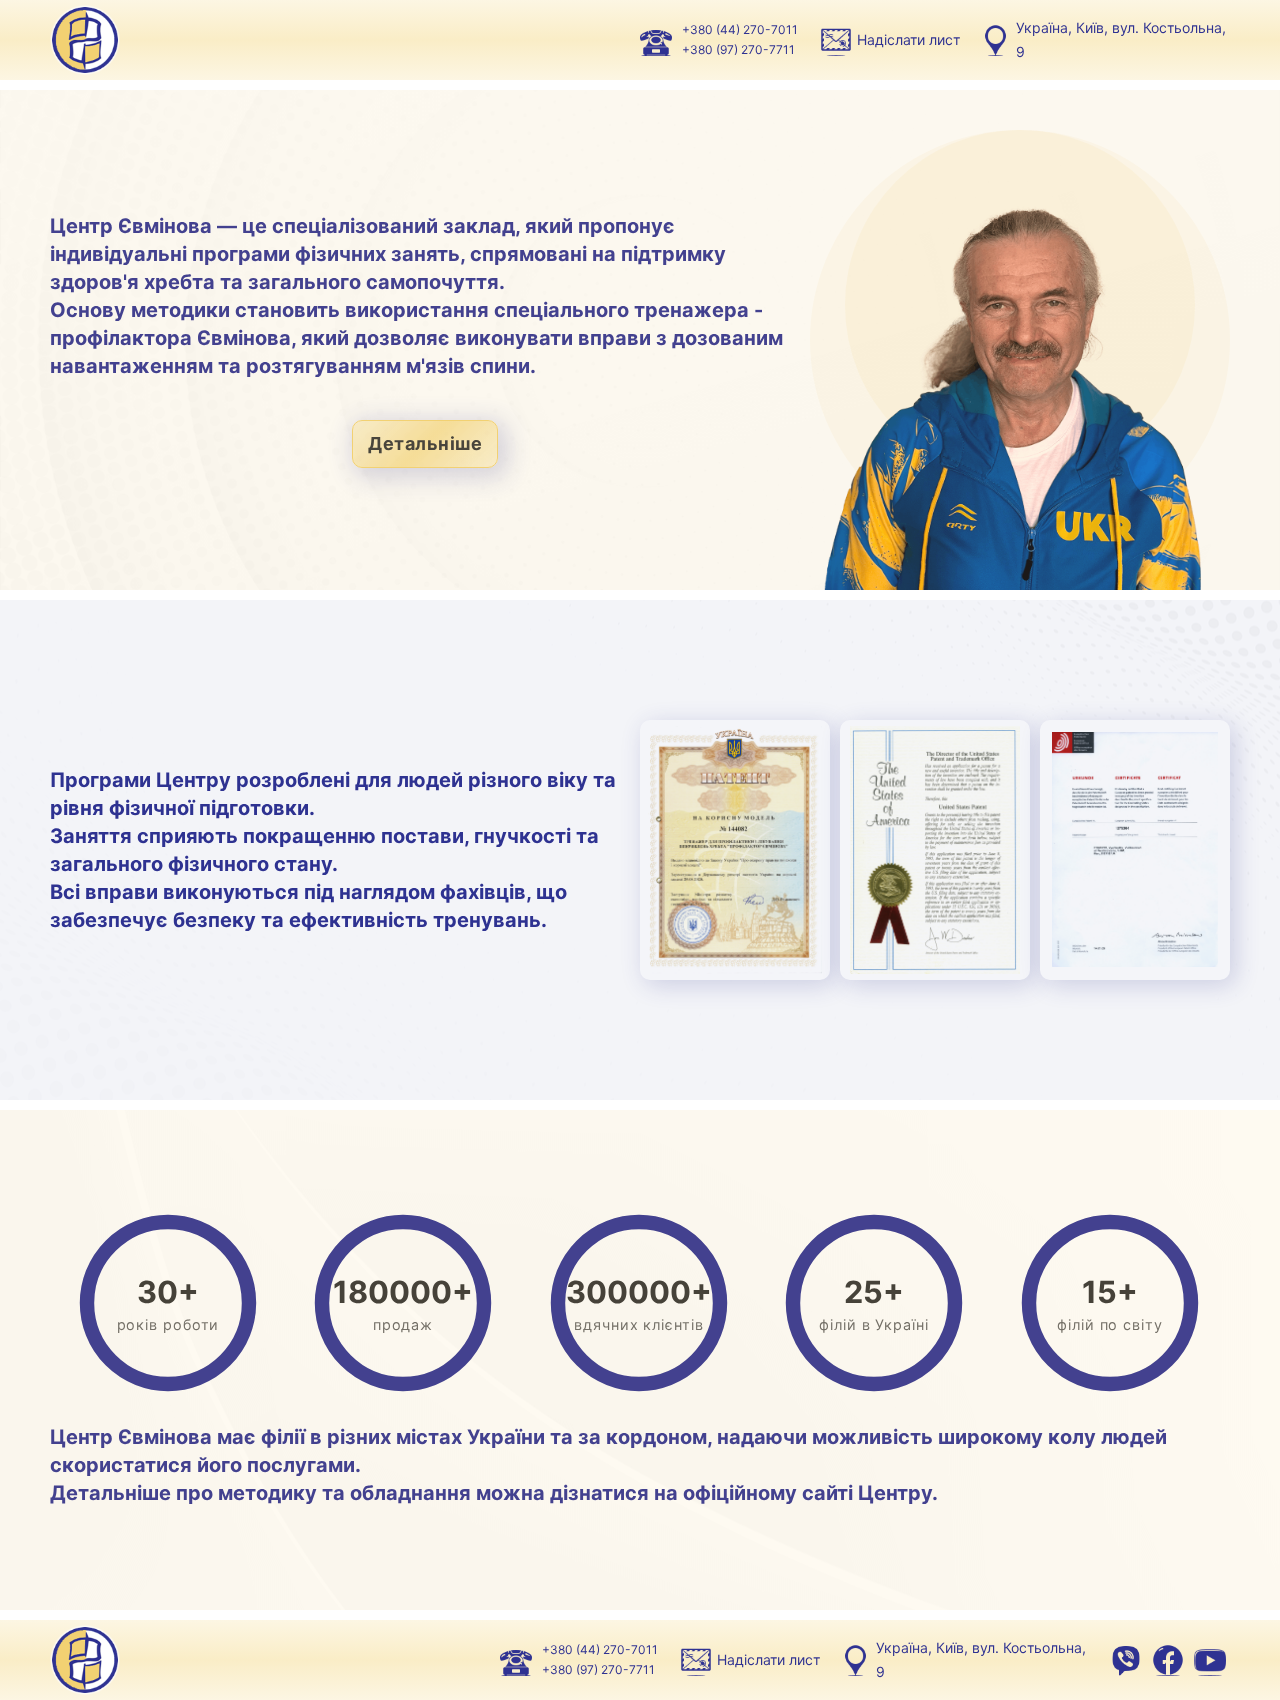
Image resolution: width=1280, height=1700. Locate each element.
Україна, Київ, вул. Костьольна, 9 (1121, 39)
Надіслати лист (908, 39)
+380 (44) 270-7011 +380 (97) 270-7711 (740, 39)
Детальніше (425, 443)
